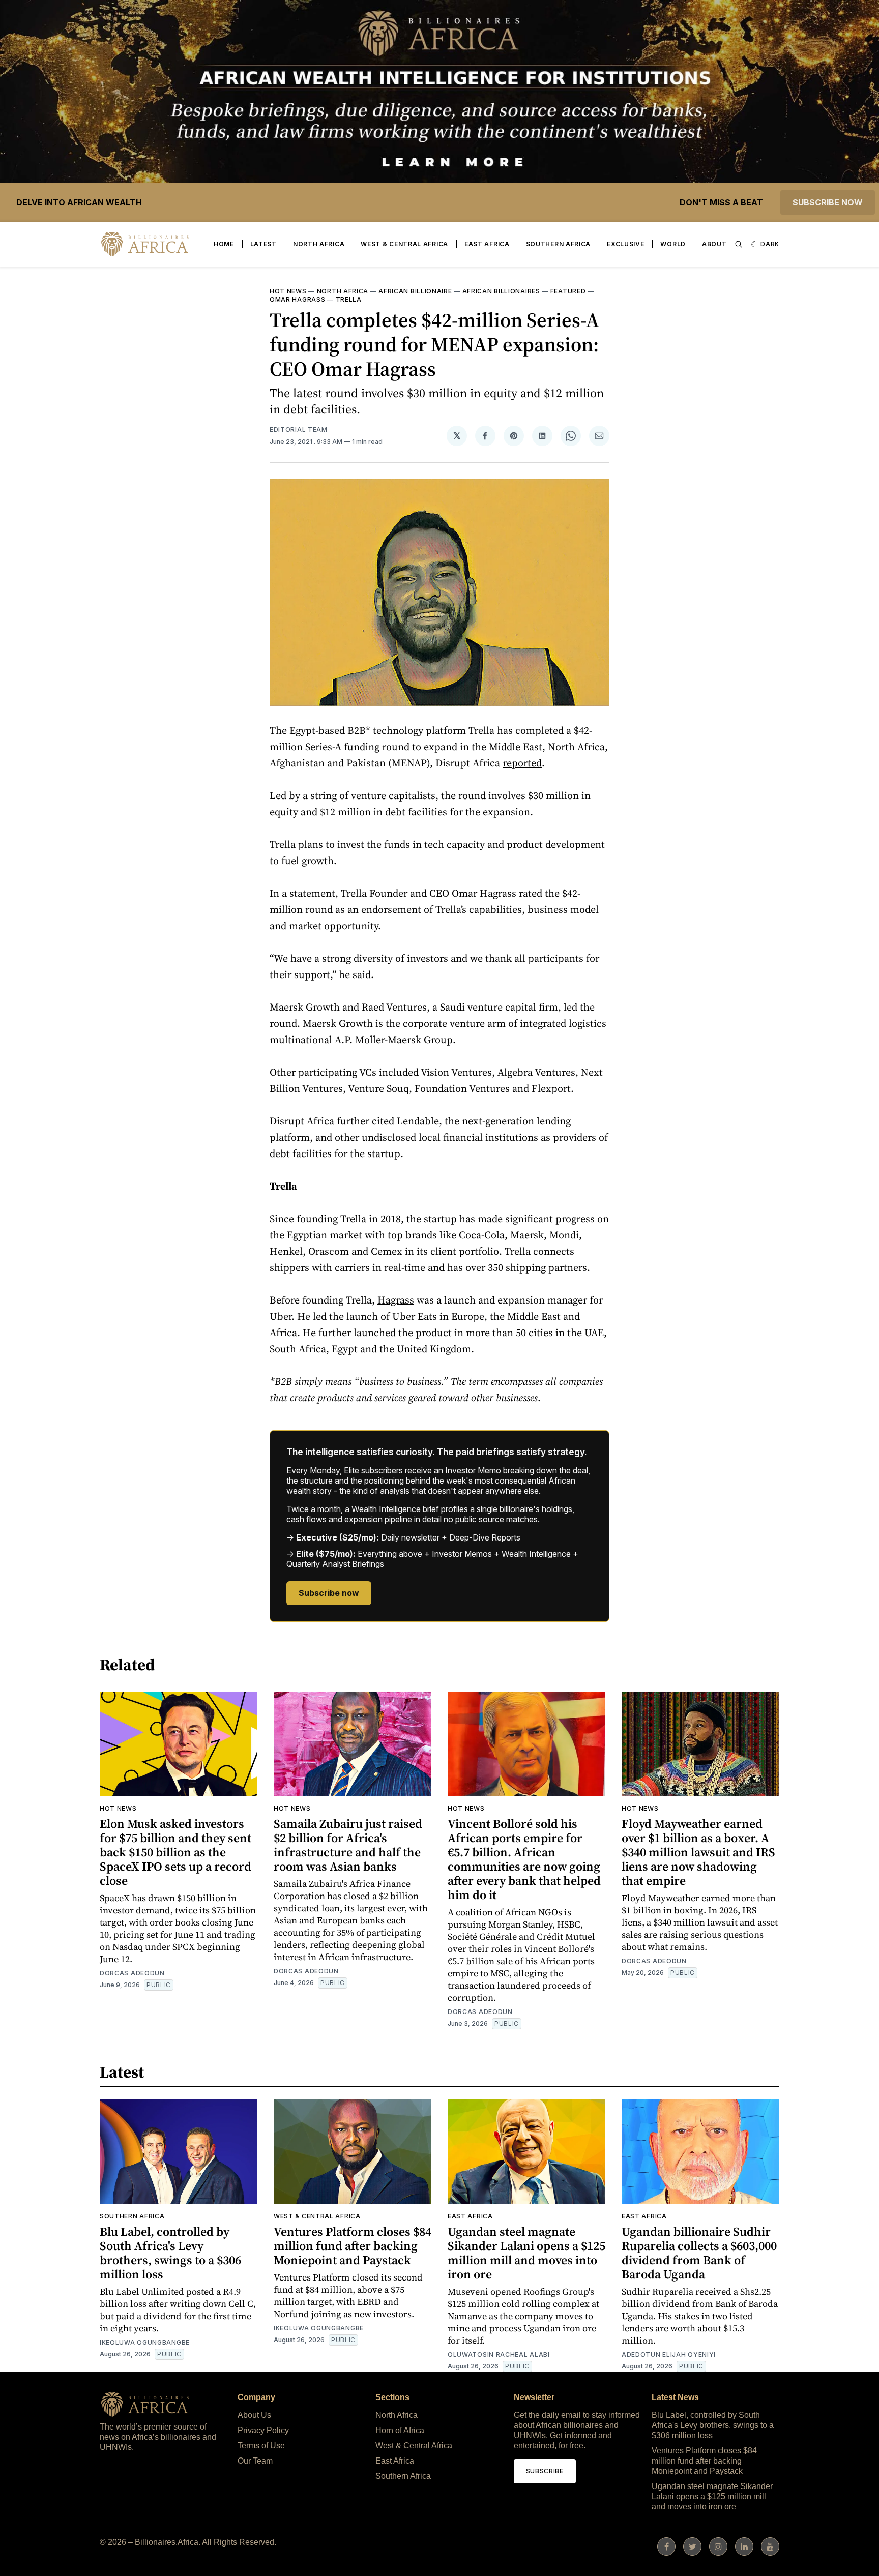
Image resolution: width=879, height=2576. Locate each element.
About (714, 244)
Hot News (288, 291)
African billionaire (415, 291)
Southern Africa (559, 244)
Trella (349, 299)
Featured (568, 291)
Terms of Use (261, 2446)
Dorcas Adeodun (132, 1973)
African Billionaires (501, 291)
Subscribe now (828, 202)
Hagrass (396, 1300)
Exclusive (625, 244)
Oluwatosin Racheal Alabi (499, 2355)
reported (522, 763)
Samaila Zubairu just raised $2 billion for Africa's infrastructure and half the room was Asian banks (348, 1845)
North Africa (319, 244)
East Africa (487, 244)
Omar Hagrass (297, 299)
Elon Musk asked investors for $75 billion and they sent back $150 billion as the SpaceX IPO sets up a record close (175, 1852)
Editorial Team (299, 430)
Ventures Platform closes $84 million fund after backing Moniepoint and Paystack (353, 2246)
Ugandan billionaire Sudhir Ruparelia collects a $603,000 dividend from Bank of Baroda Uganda (699, 2253)
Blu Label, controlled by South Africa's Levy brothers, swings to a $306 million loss (170, 2253)
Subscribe (545, 2471)
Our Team (255, 2461)
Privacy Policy (263, 2430)
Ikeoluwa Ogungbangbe (145, 2342)
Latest (263, 244)
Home (224, 244)
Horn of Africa (400, 2430)
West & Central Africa (404, 244)
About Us (254, 2415)
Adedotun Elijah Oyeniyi (669, 2355)
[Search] (739, 244)
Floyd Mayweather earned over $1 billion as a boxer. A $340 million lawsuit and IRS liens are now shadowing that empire (698, 1852)
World (673, 244)
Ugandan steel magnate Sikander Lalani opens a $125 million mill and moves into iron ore (526, 2253)
